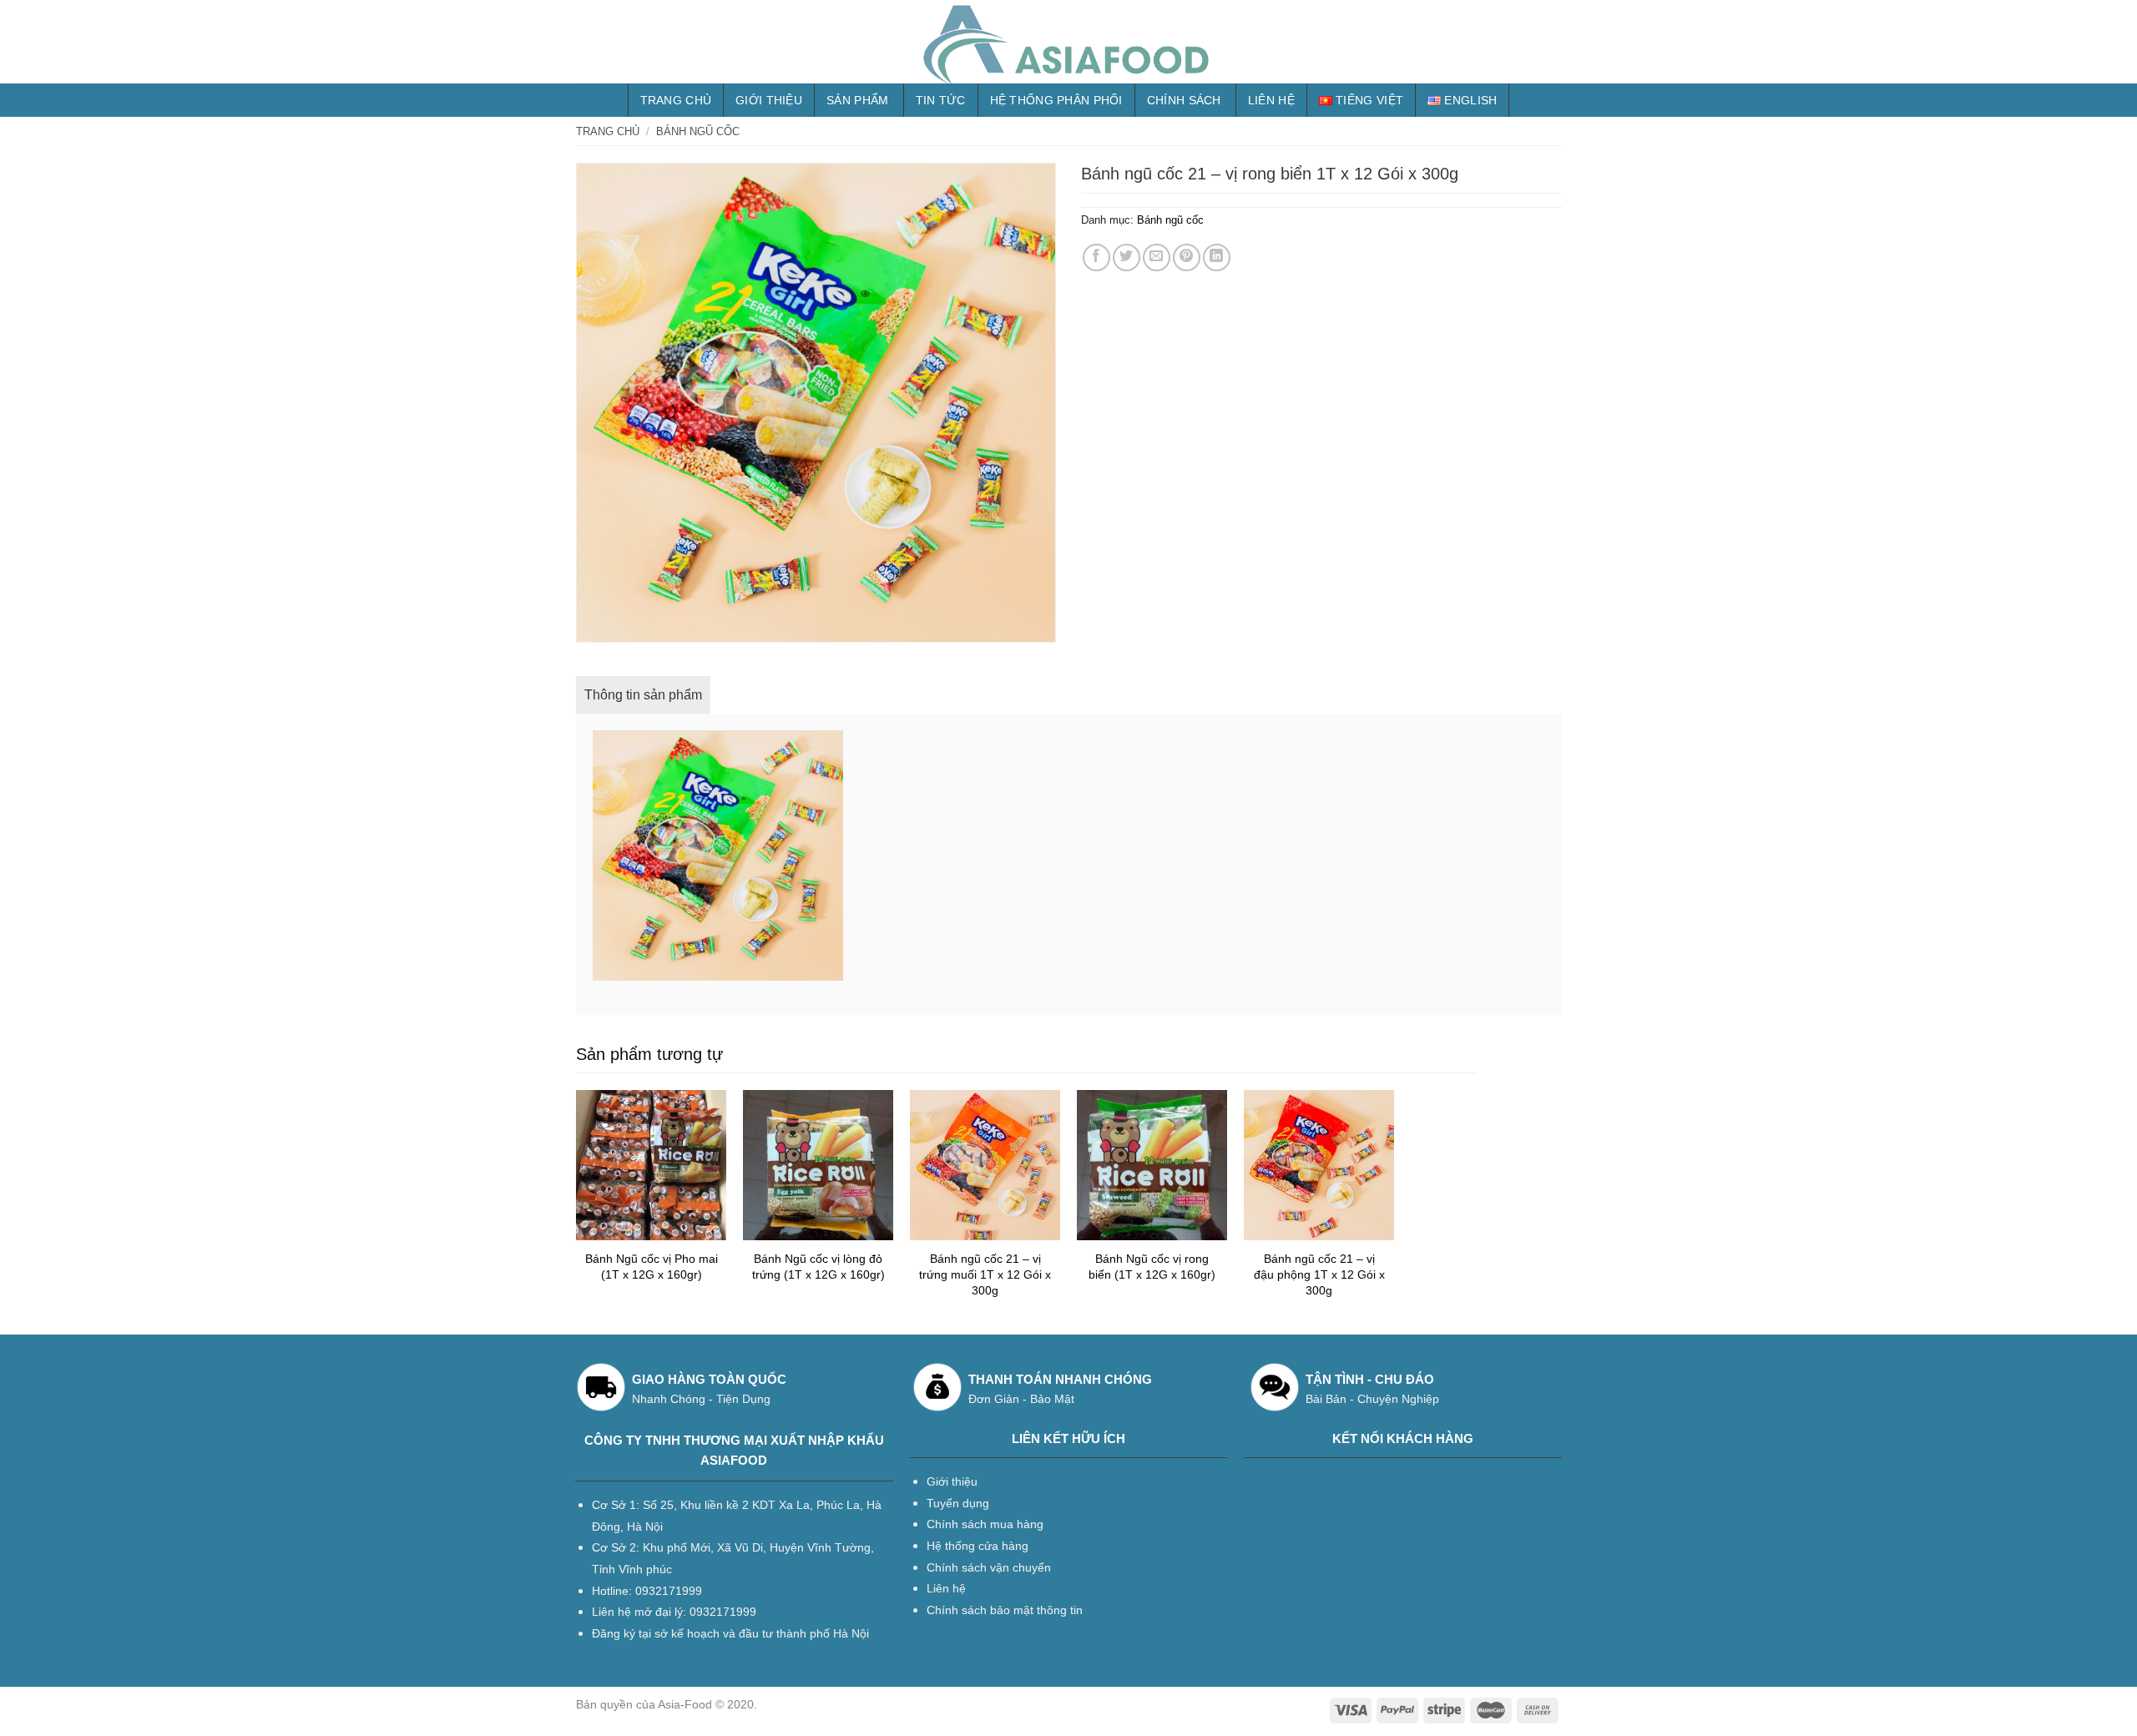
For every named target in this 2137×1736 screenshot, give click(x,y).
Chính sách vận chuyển (989, 1567)
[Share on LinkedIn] (1217, 257)
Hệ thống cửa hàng (978, 1546)
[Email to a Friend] (1157, 257)
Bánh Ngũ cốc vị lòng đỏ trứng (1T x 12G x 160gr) (818, 1267)
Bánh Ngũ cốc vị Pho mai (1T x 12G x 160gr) (652, 1267)
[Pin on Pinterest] (1187, 257)
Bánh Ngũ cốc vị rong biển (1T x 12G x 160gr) (1152, 1267)
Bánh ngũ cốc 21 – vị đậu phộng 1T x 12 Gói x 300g (1319, 1274)
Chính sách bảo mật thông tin (1005, 1610)
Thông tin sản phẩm (643, 695)
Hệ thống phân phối (1056, 100)
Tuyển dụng (958, 1503)
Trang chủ (676, 100)
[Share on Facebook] (1096, 257)
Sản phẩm (857, 100)
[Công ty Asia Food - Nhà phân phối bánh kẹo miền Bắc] (1068, 42)
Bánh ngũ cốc (698, 131)
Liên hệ (1271, 100)
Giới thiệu (769, 100)
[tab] (643, 695)
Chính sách (1184, 100)
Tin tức (941, 100)
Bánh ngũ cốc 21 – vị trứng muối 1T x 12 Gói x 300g (985, 1274)
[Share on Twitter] (1127, 257)
